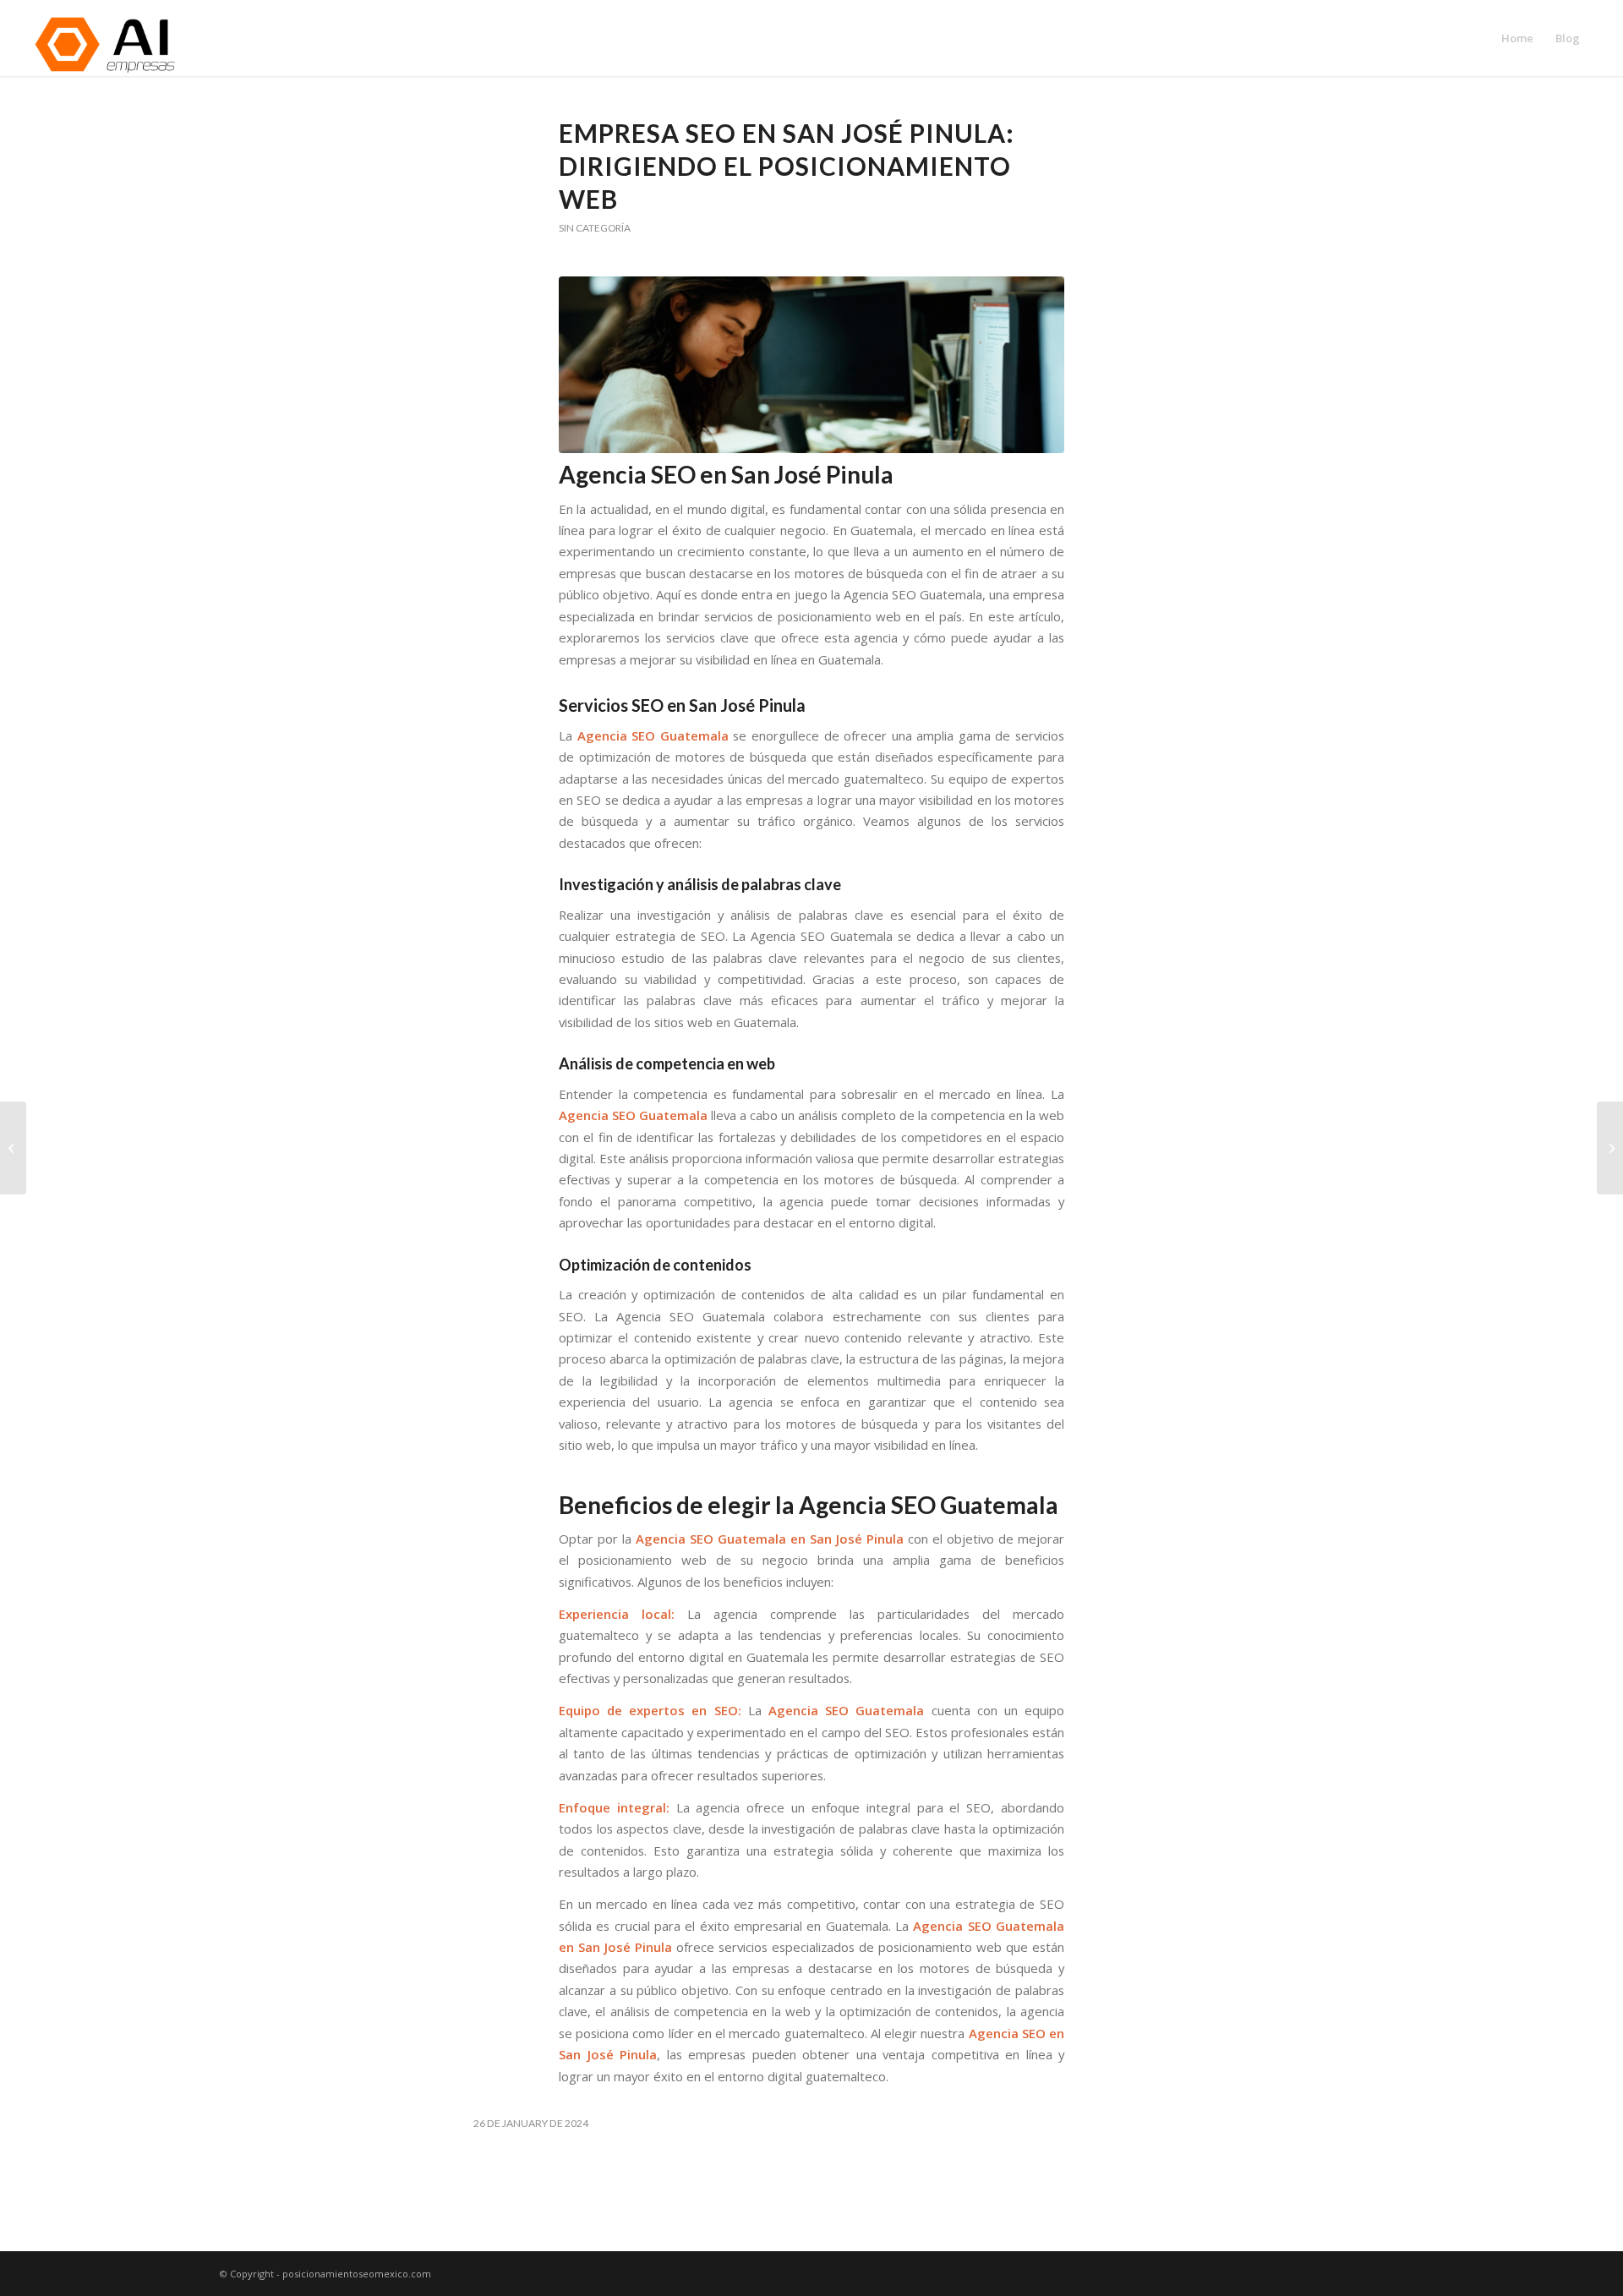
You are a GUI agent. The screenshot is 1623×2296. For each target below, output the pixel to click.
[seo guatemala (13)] (811, 365)
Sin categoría (595, 228)
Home (1517, 38)
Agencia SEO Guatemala (653, 735)
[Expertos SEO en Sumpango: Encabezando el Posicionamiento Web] (1610, 1148)
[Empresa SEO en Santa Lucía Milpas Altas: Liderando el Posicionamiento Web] (13, 1148)
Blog (1568, 38)
